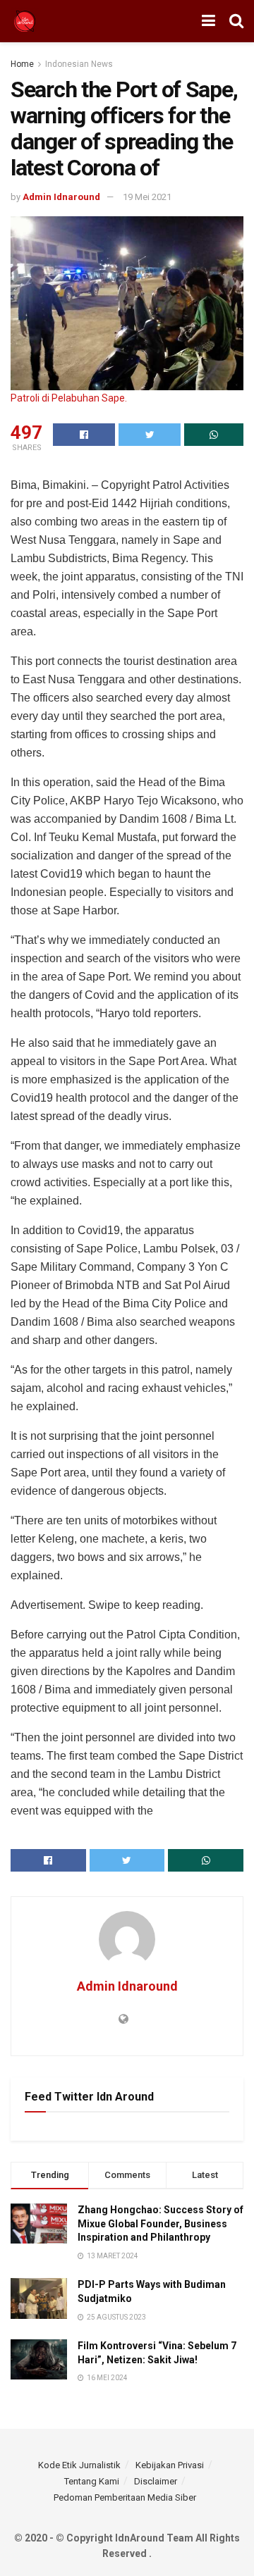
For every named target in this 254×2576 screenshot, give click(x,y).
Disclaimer (156, 2481)
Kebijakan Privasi (170, 2465)
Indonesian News (79, 64)
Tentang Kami (92, 2481)
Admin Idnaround (61, 197)
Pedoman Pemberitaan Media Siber (125, 2497)
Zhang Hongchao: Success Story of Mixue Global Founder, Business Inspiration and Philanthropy (161, 2223)
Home (22, 64)
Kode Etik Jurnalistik (79, 2465)
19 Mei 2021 (147, 197)
